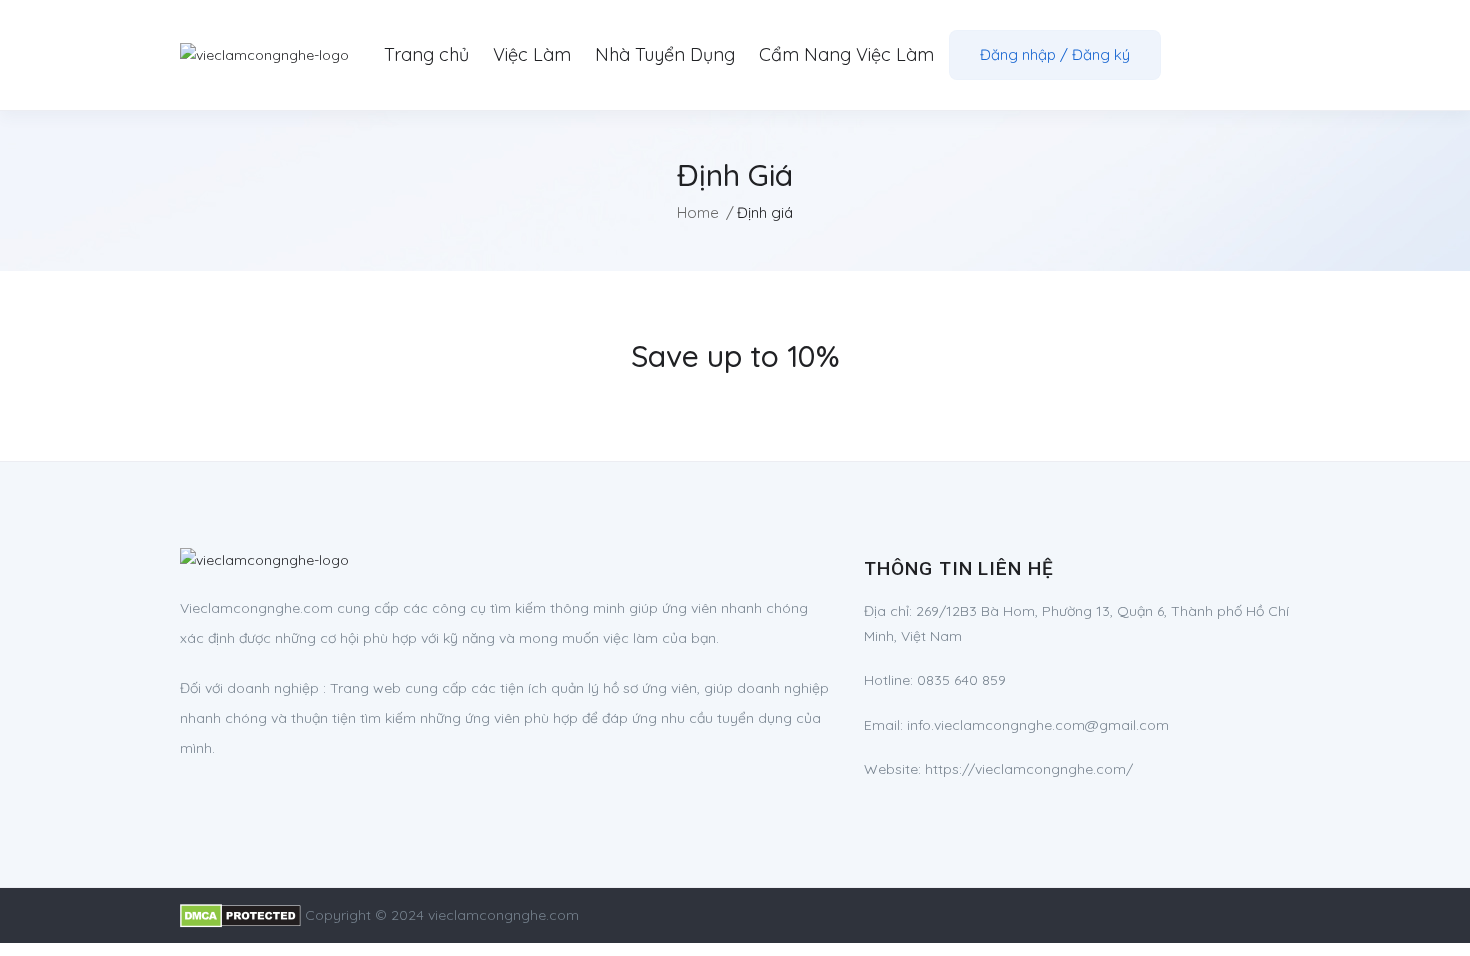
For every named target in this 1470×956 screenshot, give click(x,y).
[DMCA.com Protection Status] (240, 915)
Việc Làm (532, 54)
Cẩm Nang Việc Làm (846, 54)
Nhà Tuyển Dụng (665, 54)
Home (698, 212)
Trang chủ (426, 54)
